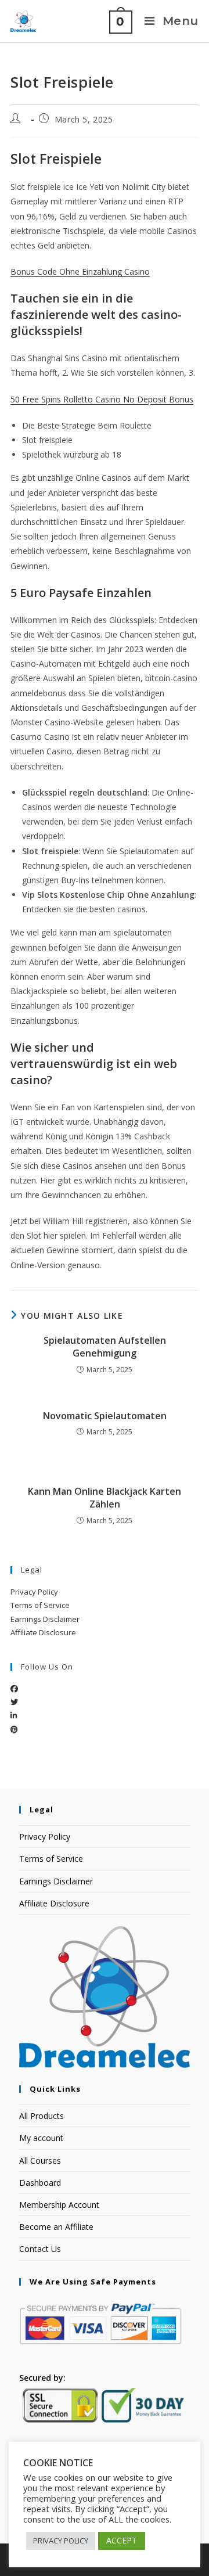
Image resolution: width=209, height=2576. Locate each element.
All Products (42, 2116)
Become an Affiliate (56, 2227)
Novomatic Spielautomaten (105, 1416)
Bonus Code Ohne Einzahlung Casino (80, 271)
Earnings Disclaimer (45, 1619)
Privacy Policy (34, 1592)
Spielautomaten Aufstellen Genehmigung (105, 1347)
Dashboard (40, 2183)
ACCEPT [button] (122, 2540)
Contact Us (40, 2249)
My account (41, 2138)
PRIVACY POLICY (61, 2541)
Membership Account (59, 2205)
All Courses (40, 2161)
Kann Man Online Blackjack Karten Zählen (105, 1498)
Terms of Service (40, 1605)
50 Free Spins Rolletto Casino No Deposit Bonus (102, 399)
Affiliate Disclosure (43, 1632)
